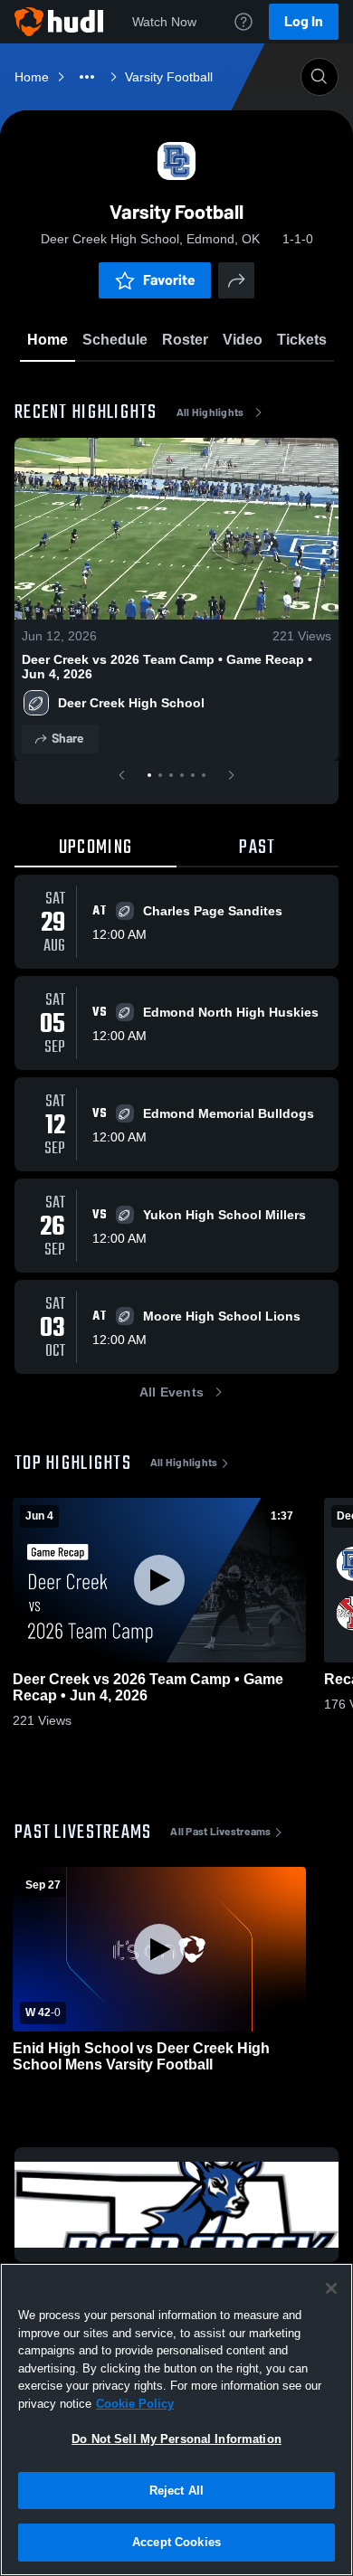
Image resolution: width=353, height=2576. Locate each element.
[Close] (331, 2288)
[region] (176, 2420)
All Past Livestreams (220, 1832)
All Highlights (210, 412)
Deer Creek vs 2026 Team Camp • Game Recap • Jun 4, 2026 (167, 667)
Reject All (176, 2491)
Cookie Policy (135, 2404)
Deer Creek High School (131, 703)
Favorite (169, 280)
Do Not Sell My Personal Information (176, 2439)
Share (67, 739)
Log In (304, 21)
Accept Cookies (176, 2542)
